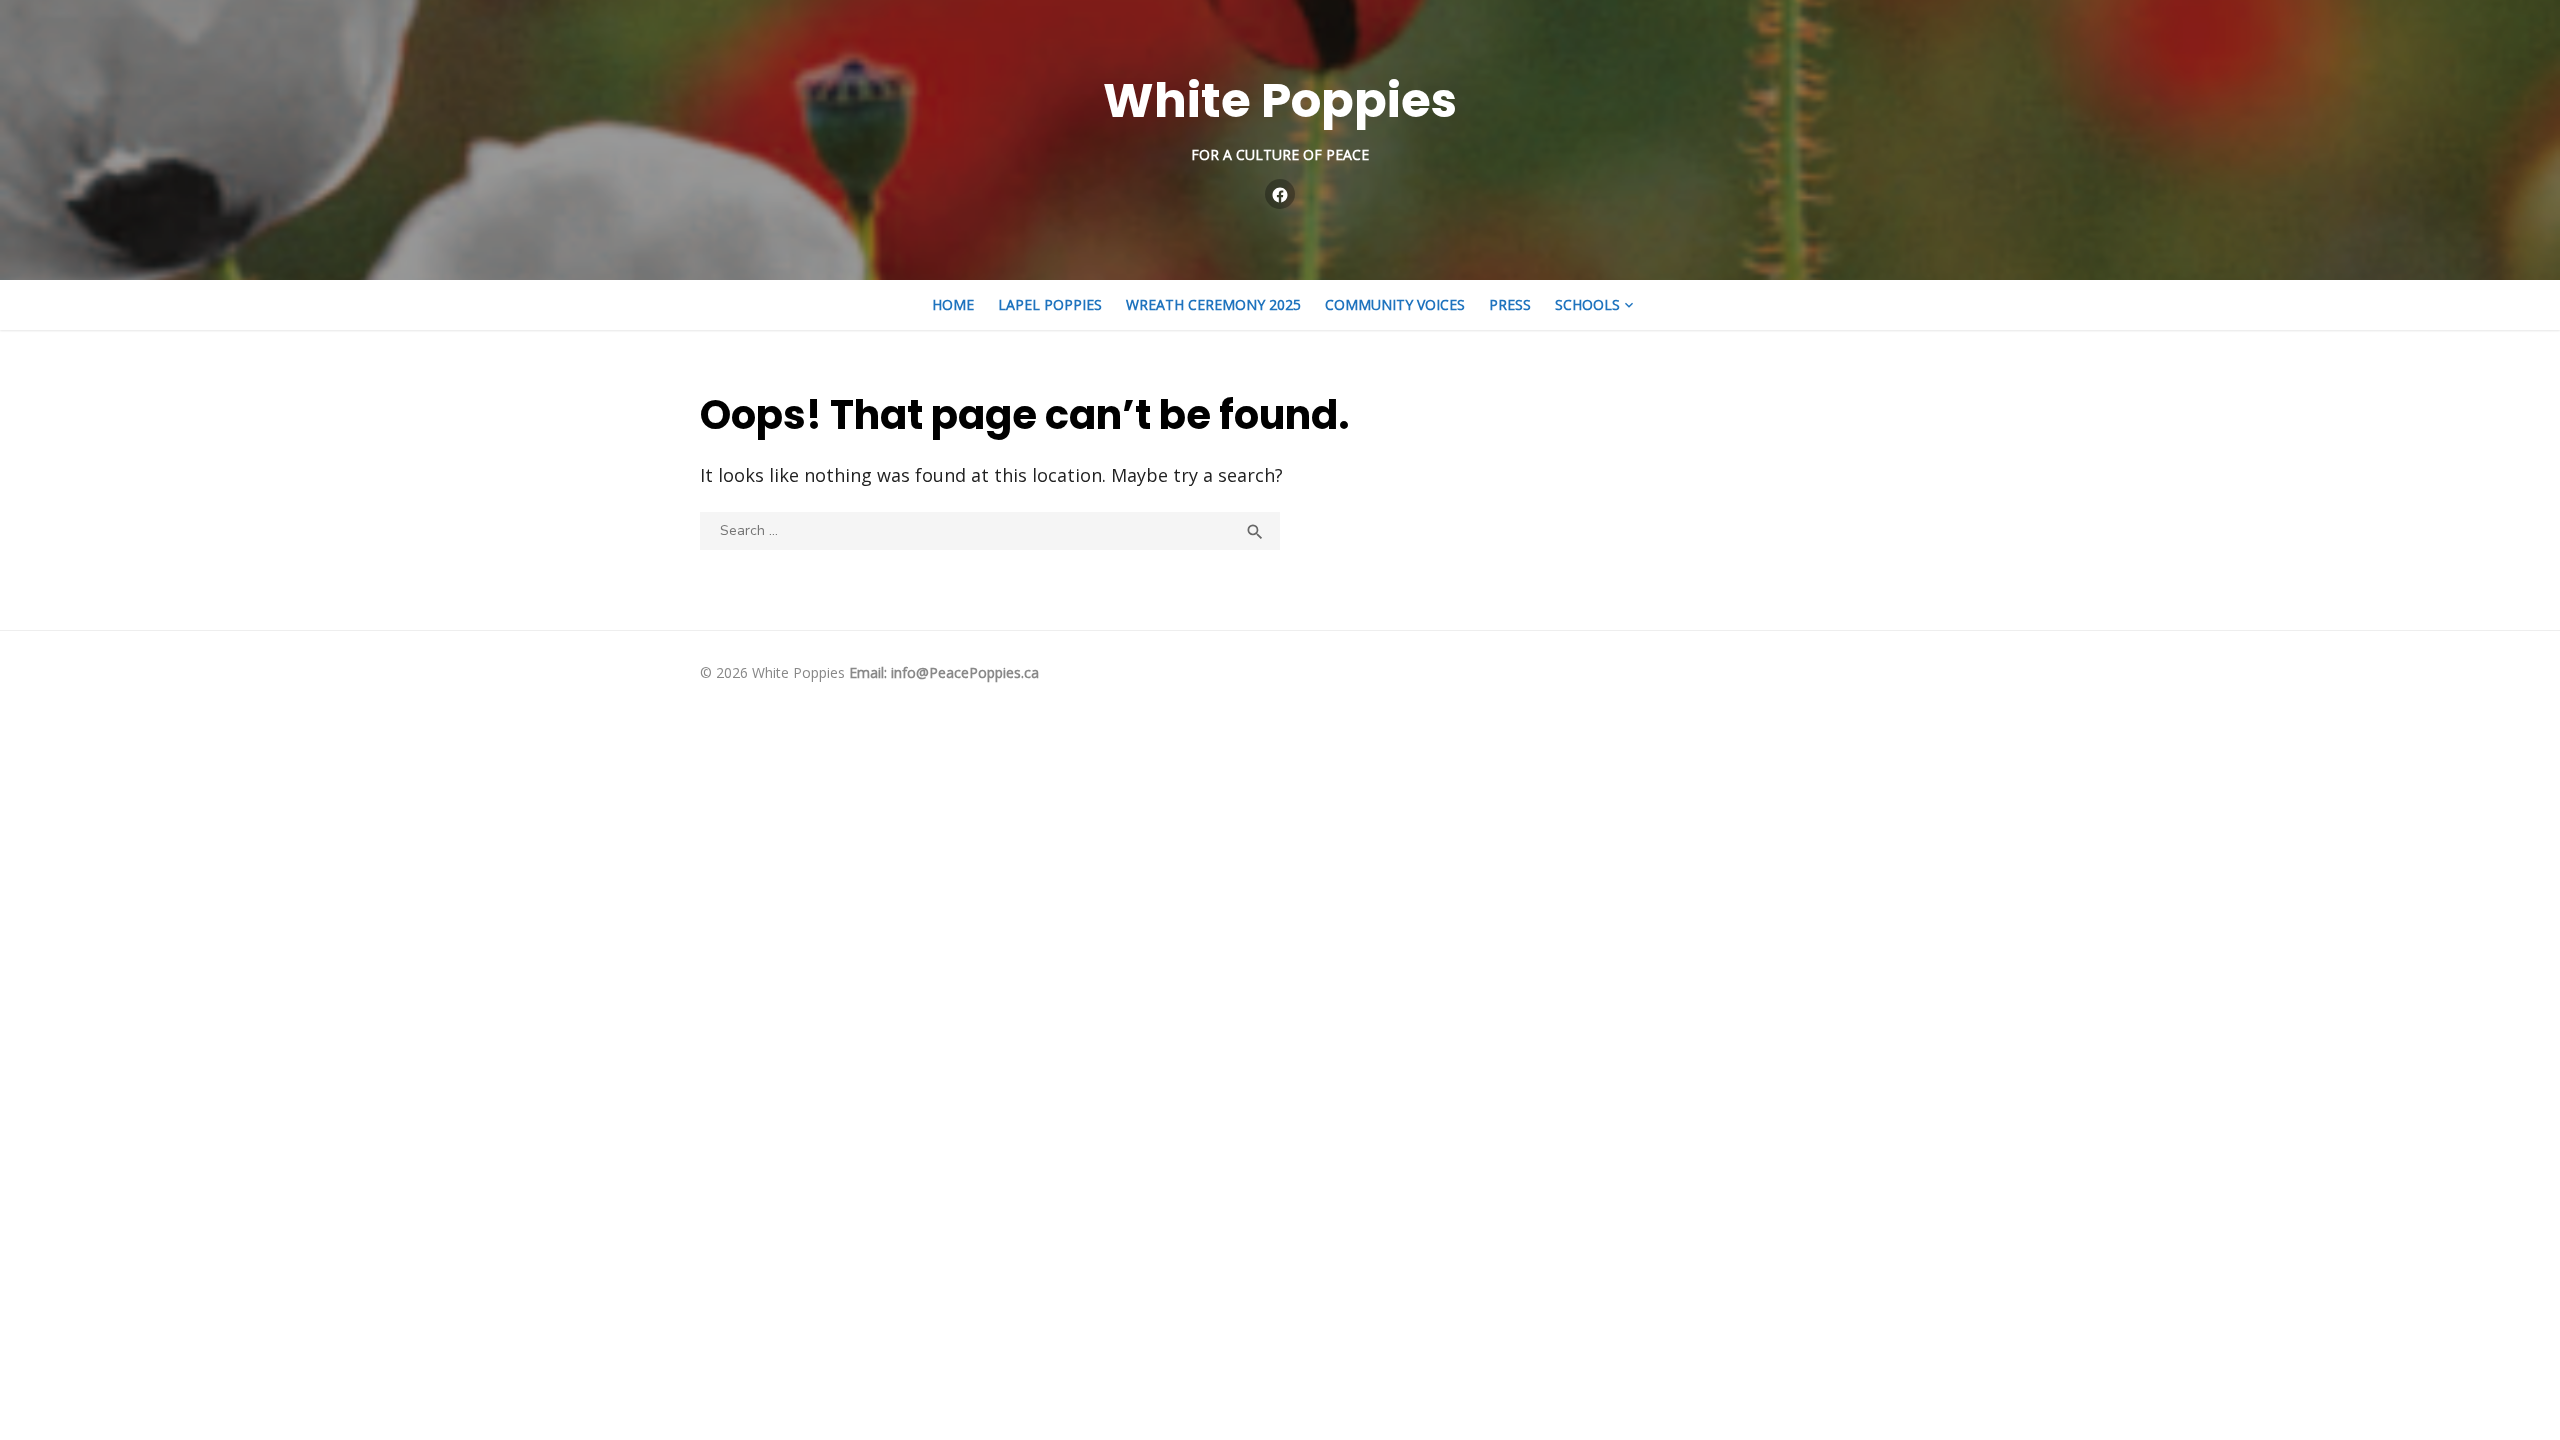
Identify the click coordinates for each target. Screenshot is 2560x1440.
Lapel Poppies (1050, 304)
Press (1510, 304)
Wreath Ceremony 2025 (1213, 304)
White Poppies (1280, 100)
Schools (1587, 304)
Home (953, 304)
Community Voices (1395, 304)
